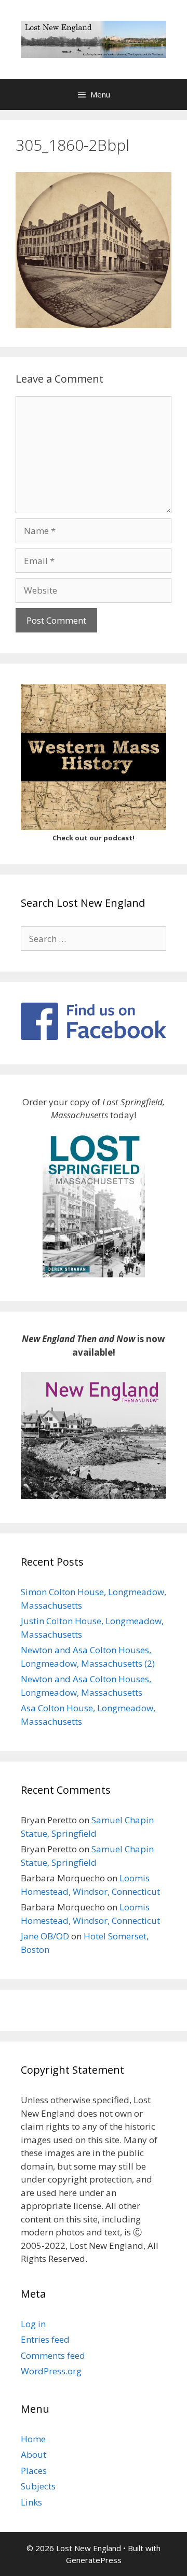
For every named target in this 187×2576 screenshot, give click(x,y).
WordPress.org (51, 2371)
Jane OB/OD (45, 1936)
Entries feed (45, 2339)
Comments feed (53, 2355)
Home (33, 2439)
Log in (33, 2324)
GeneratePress (94, 2560)
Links (31, 2502)
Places (34, 2471)
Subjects (38, 2486)
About (34, 2454)
